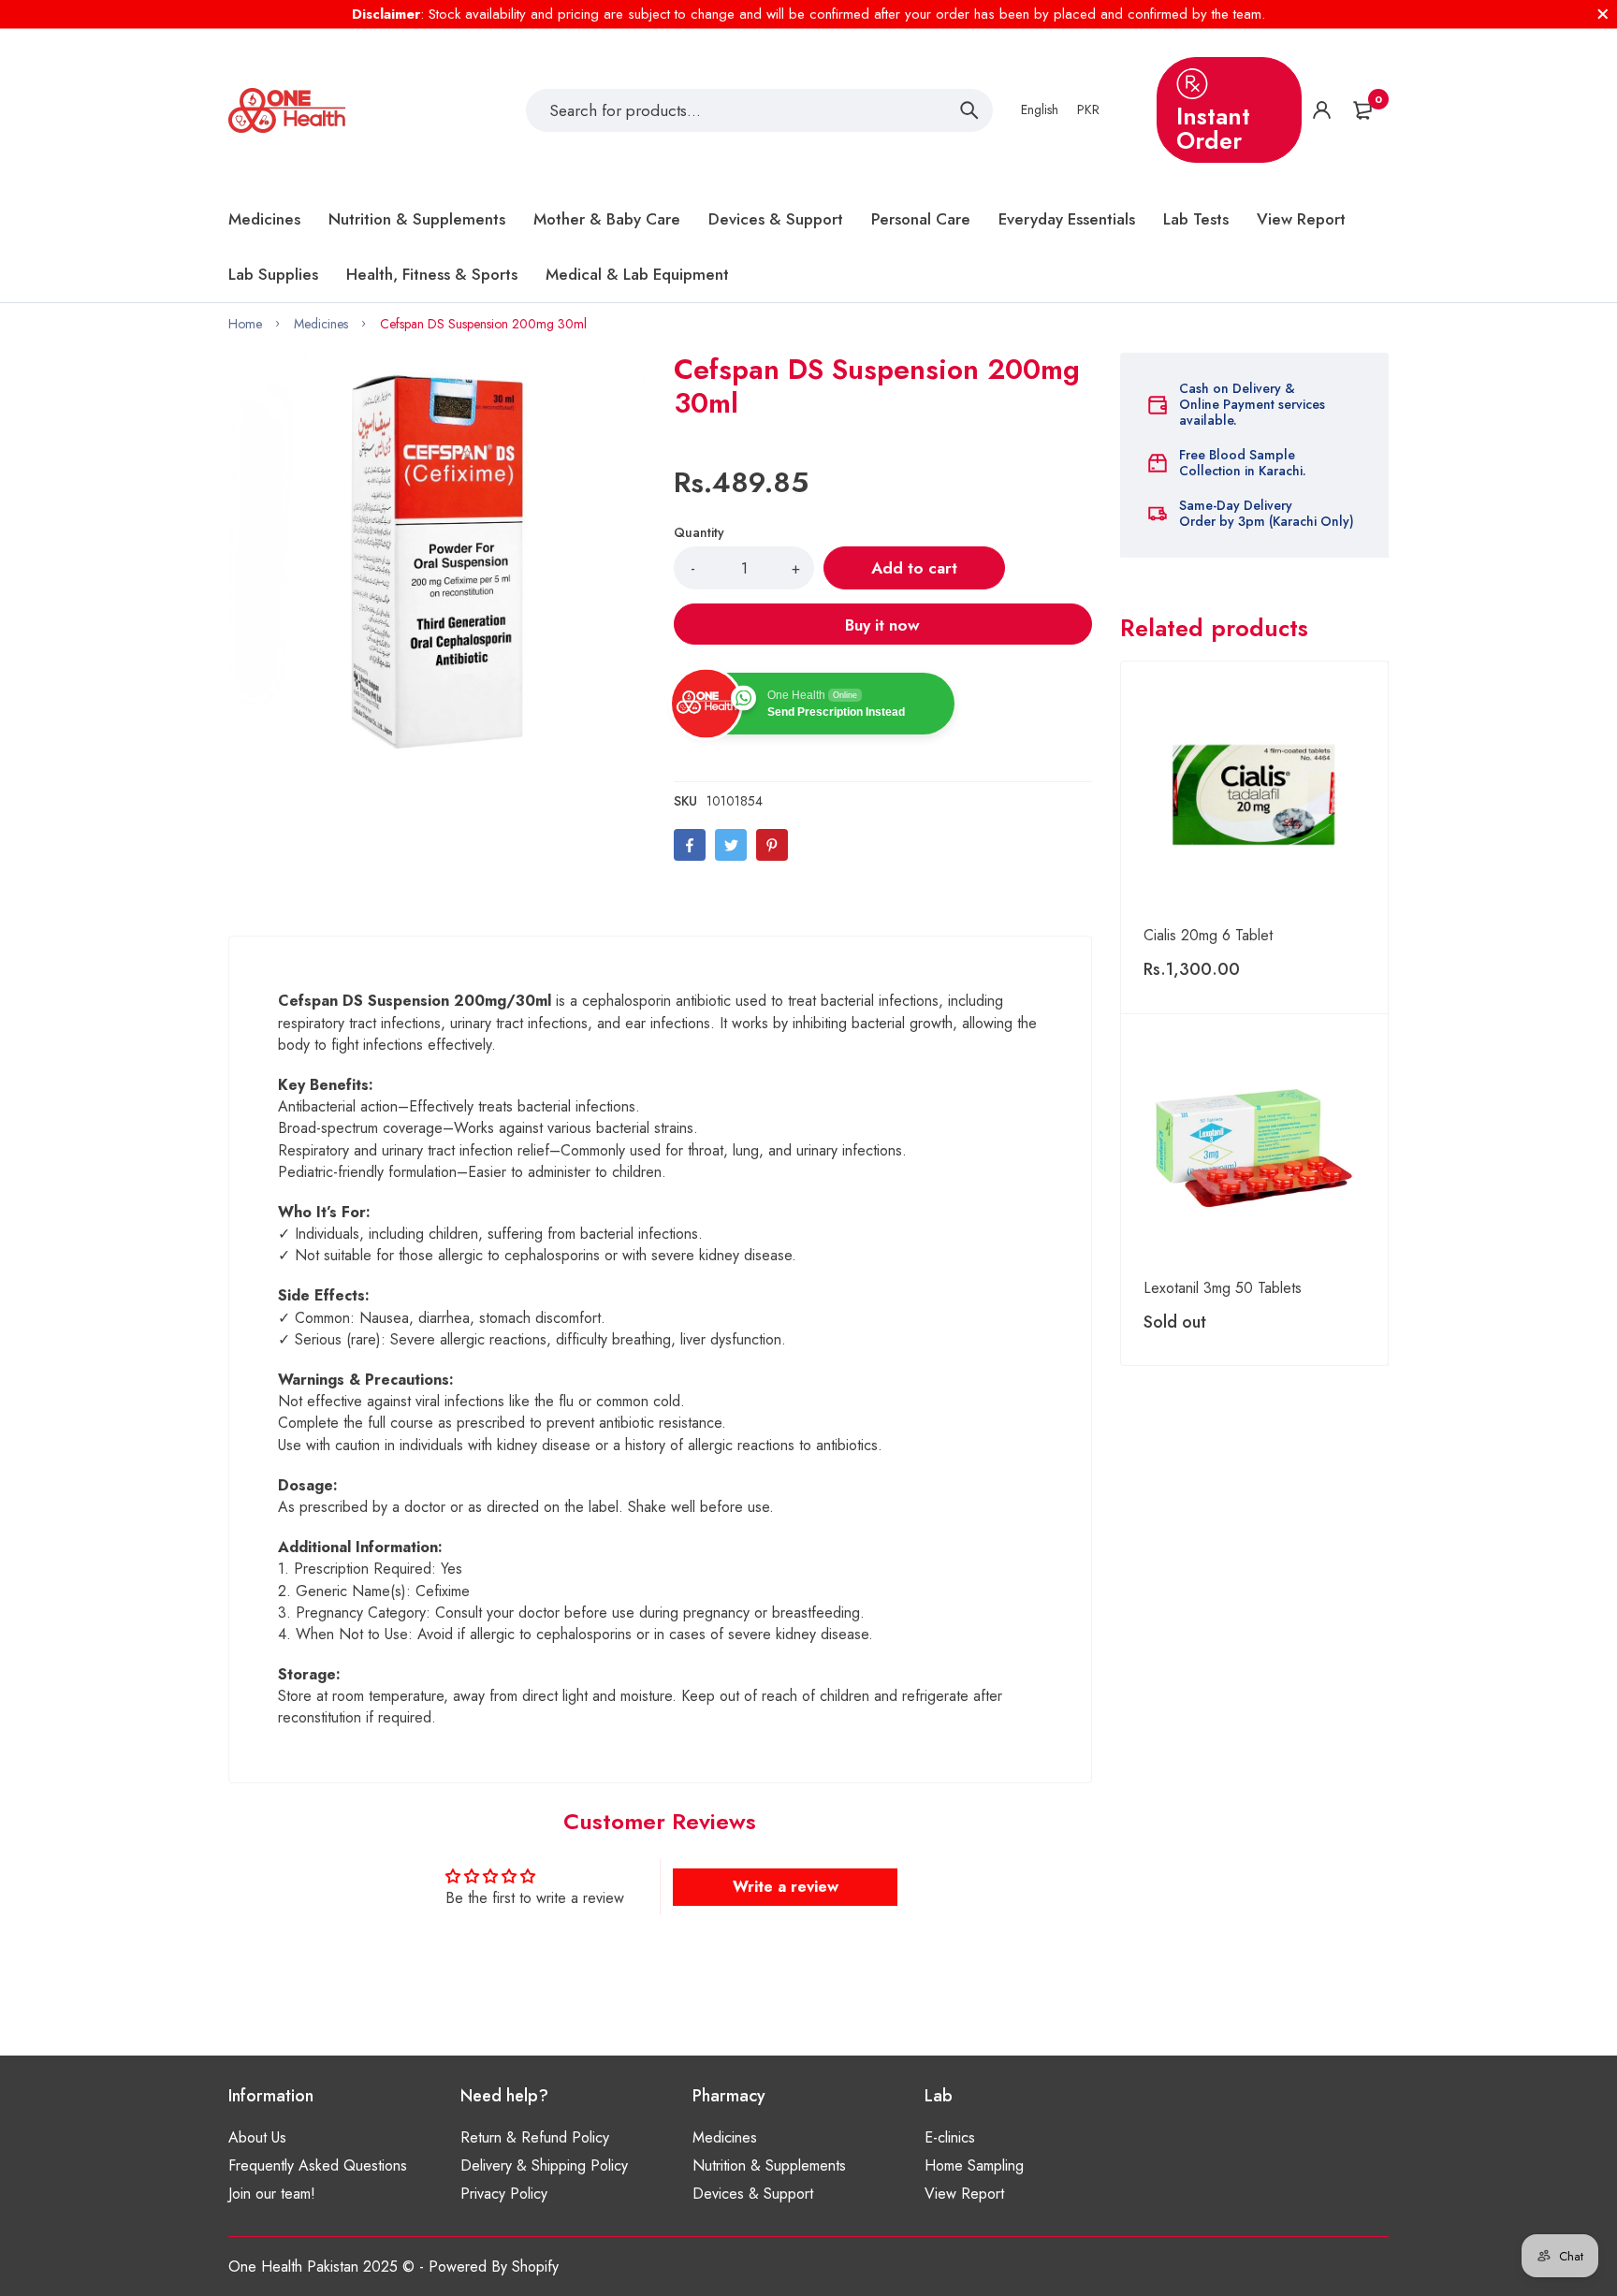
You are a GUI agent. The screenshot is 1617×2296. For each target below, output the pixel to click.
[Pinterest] (772, 845)
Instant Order (1213, 128)
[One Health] (287, 110)
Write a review (786, 1887)
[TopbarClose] (1603, 14)
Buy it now (882, 625)
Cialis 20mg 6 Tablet (1208, 935)
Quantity (699, 532)
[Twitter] (731, 845)
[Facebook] (690, 845)
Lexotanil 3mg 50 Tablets (1223, 1288)
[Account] (1322, 110)
